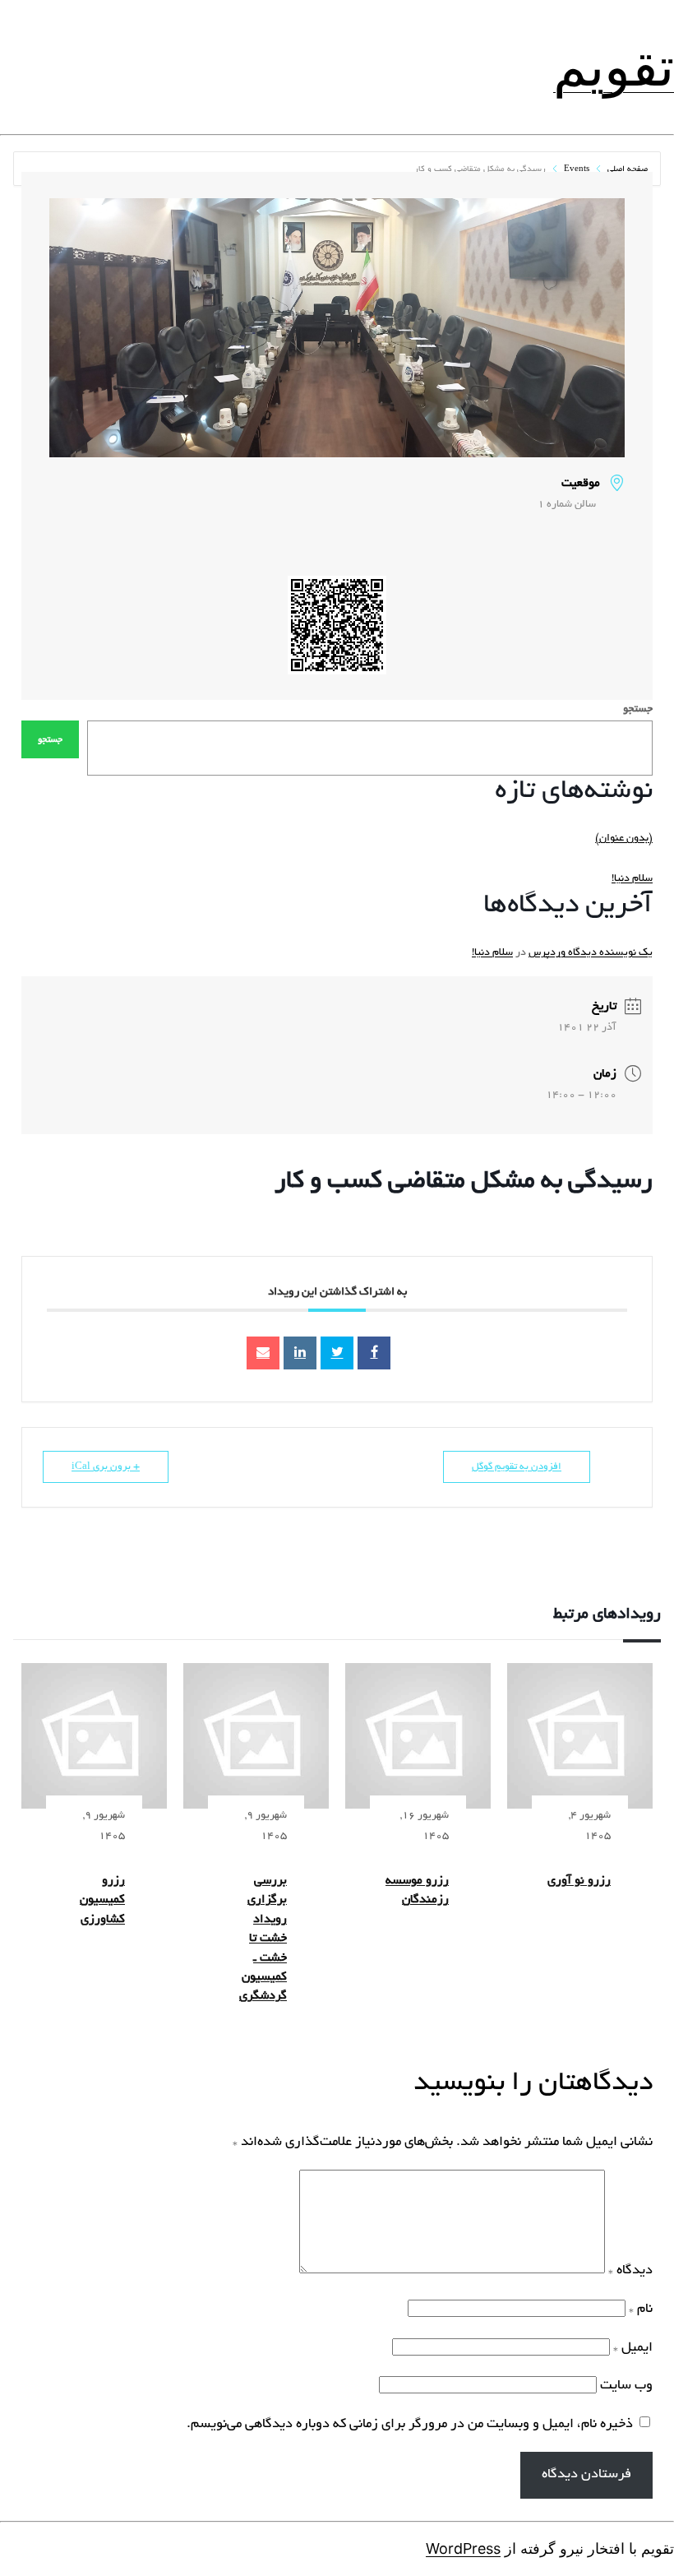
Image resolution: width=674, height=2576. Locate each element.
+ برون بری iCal (106, 1467)
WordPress (463, 2548)
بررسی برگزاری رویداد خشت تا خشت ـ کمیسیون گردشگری (263, 1939)
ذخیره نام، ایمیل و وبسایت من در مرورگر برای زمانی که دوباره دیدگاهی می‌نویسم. (410, 2425)
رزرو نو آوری (579, 1881)
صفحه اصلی (626, 170)
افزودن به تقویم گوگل (517, 1467)
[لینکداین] (300, 1353)
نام (641, 2310)
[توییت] (337, 1353)
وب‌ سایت (626, 2386)
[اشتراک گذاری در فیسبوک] (374, 1353)
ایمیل (633, 2348)
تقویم (614, 67)
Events (577, 170)
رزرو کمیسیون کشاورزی (102, 1900)
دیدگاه (630, 2271)
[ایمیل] (263, 1353)
